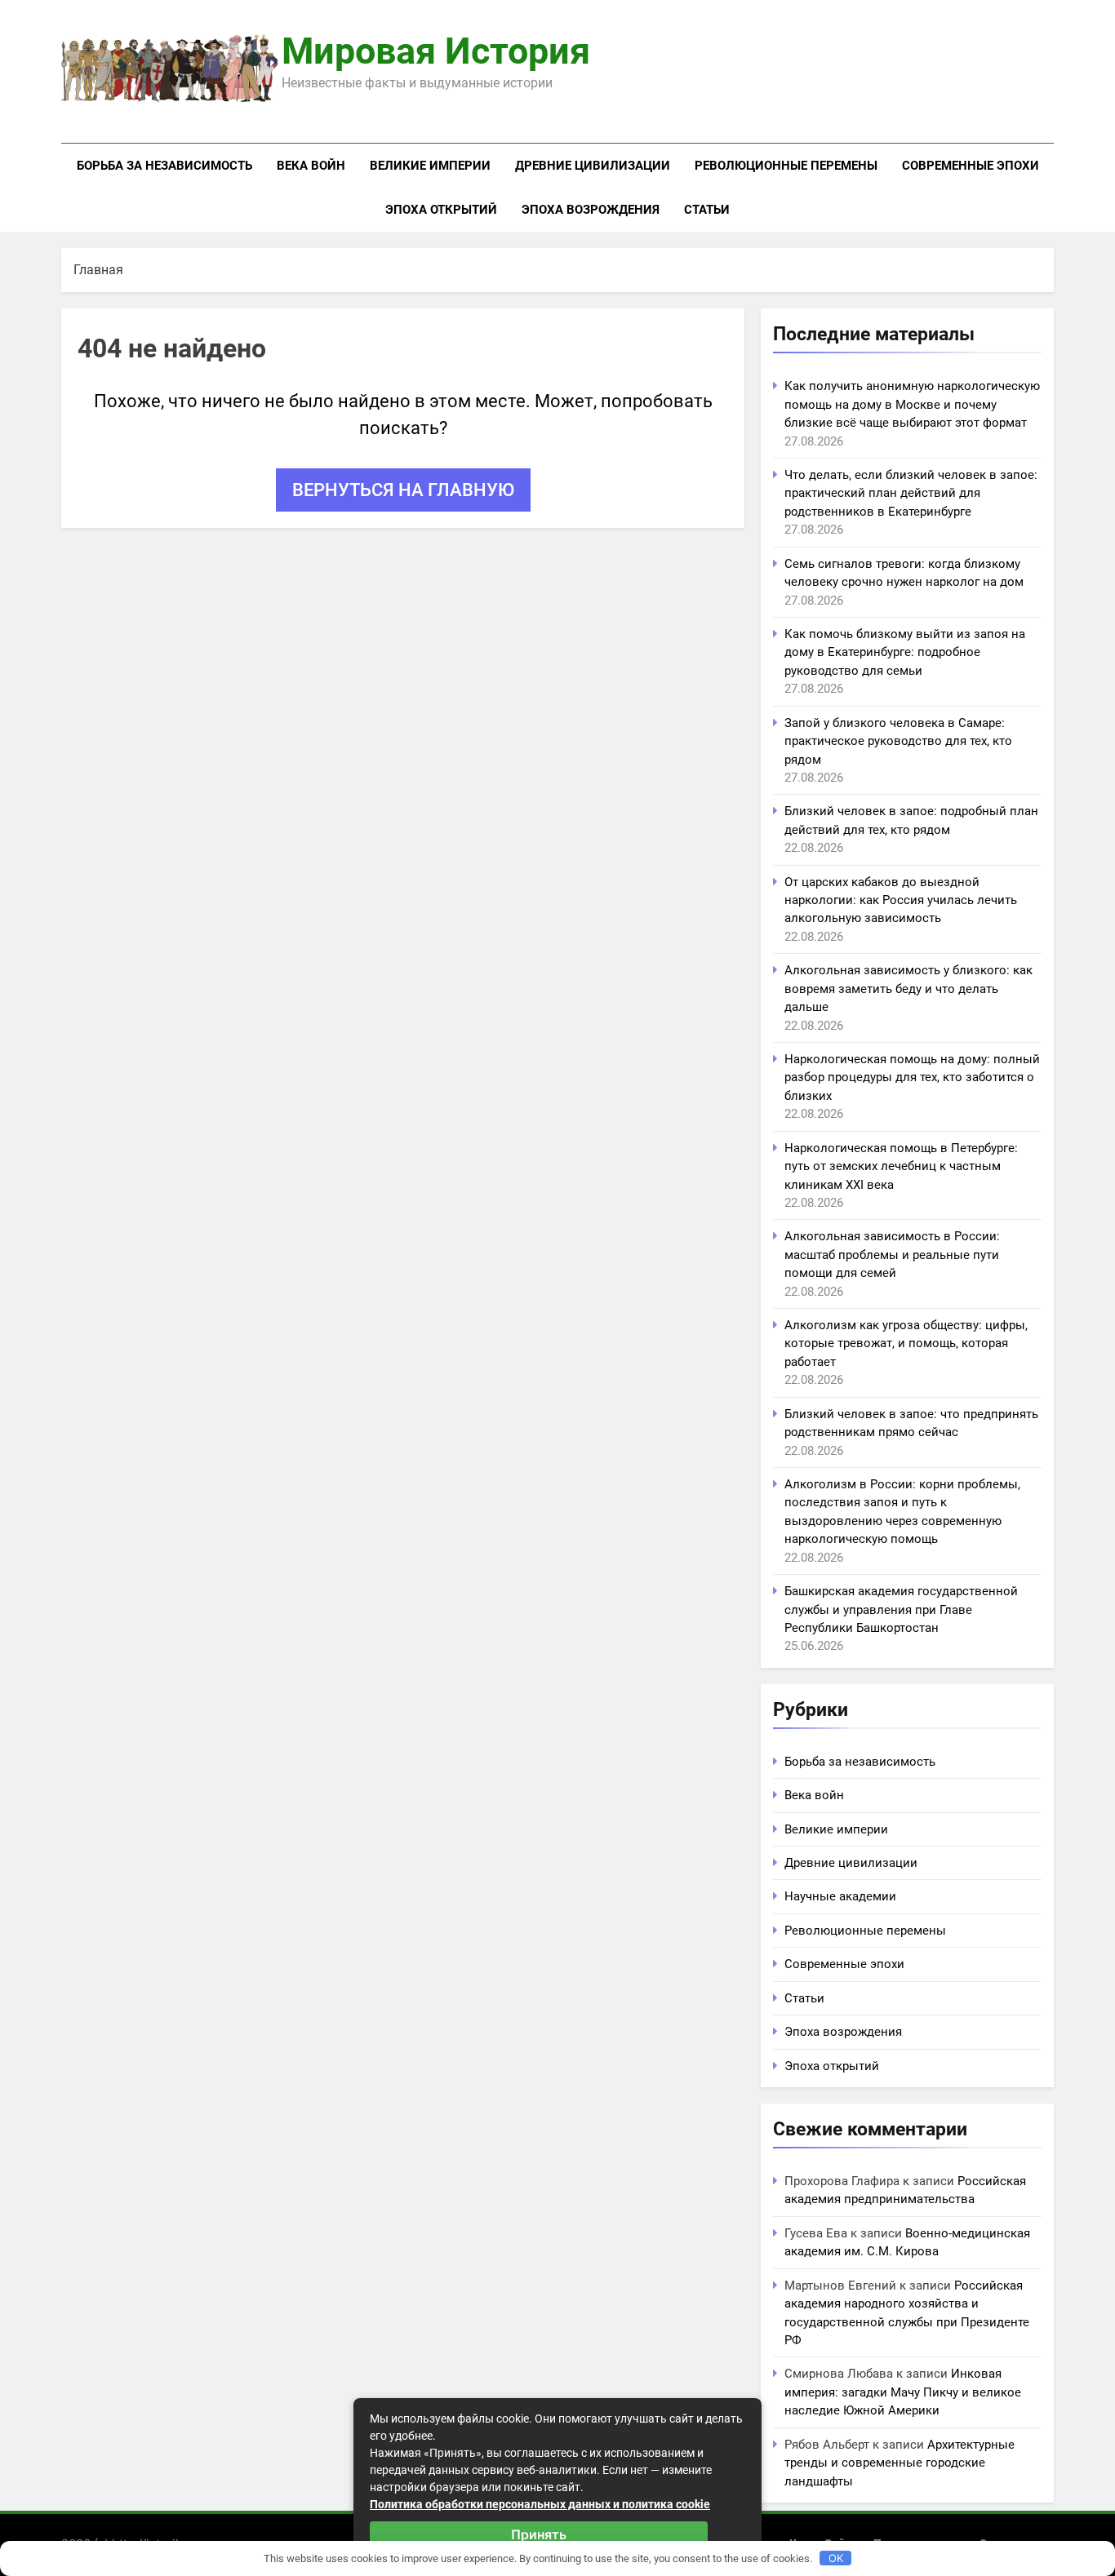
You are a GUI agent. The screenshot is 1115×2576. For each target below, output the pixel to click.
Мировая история (436, 51)
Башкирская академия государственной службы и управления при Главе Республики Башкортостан (901, 1609)
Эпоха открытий (441, 210)
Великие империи (430, 166)
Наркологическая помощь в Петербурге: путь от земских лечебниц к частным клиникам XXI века (901, 1166)
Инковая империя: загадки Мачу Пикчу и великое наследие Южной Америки (903, 2392)
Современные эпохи (971, 166)
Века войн (311, 166)
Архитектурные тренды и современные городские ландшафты (900, 2463)
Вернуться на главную (403, 490)
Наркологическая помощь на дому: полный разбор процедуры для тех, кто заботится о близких (912, 1077)
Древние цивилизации (593, 166)
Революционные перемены (786, 166)
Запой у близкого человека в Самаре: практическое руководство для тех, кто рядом (898, 741)
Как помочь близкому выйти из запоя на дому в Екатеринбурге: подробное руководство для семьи (905, 652)
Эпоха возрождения (591, 210)
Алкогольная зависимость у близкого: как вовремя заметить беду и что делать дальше (908, 989)
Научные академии (840, 1896)
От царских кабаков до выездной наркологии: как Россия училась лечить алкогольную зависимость (901, 900)
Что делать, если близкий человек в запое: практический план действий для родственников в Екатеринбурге (911, 493)
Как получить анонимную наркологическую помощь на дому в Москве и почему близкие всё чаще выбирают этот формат (912, 404)
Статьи (707, 210)
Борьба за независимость (164, 166)
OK (836, 2558)
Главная (98, 270)
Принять (539, 2534)
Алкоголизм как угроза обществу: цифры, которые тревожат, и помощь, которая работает (906, 1343)
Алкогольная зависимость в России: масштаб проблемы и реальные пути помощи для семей (892, 1255)
